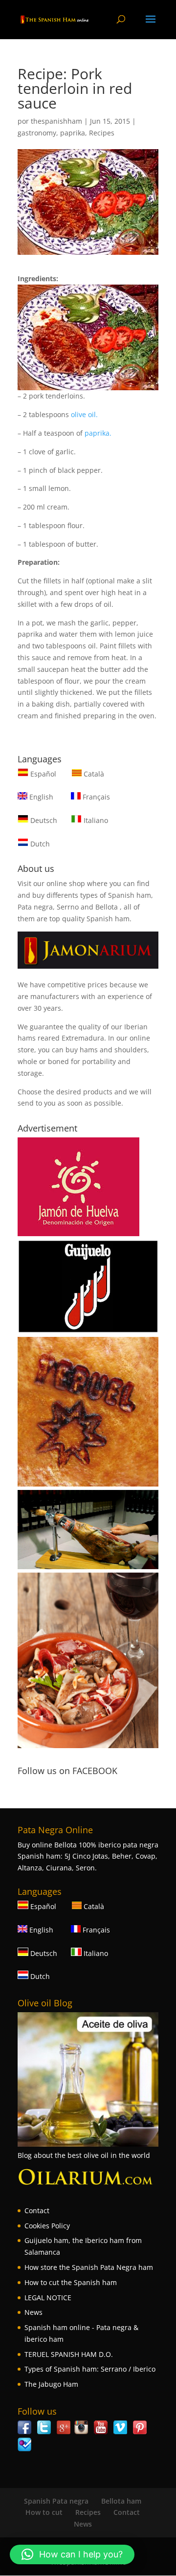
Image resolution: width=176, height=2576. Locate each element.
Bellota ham (121, 2501)
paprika (73, 133)
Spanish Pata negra (56, 2501)
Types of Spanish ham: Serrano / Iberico (90, 2369)
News (33, 2312)
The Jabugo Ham (51, 2384)
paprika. (98, 433)
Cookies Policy (47, 2226)
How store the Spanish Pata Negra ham (89, 2267)
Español (43, 774)
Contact (37, 2210)
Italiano (95, 820)
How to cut (44, 2512)
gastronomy (37, 133)
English (40, 797)
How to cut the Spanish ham (71, 2282)
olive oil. (83, 414)
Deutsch (43, 820)
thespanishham (56, 121)
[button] (72, 2554)
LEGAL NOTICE (48, 2298)
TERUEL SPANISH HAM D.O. (69, 2354)
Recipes (102, 133)
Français (95, 797)
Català (93, 774)
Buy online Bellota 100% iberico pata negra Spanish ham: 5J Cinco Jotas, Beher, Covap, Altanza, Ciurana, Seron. (88, 1856)
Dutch (39, 844)
